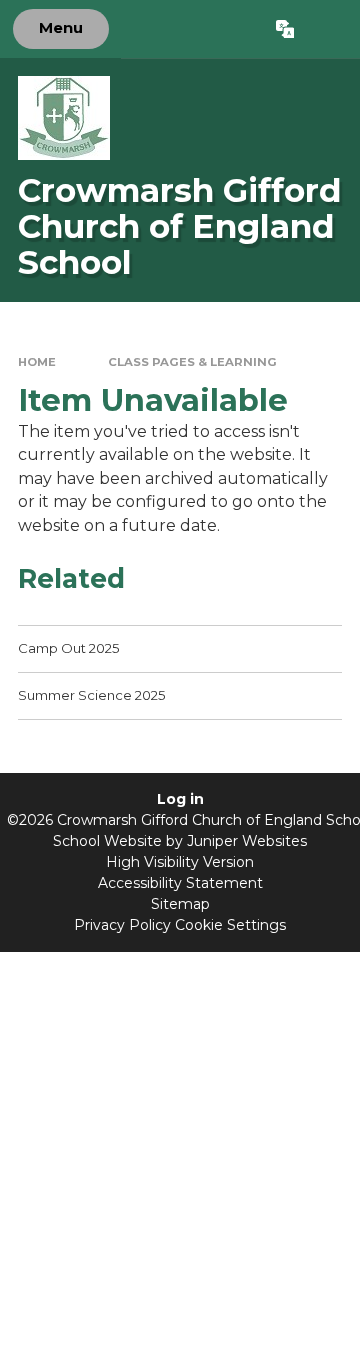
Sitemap (180, 904)
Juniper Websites (247, 841)
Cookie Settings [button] (230, 925)
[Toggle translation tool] (284, 29)
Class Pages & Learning (192, 362)
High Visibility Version (180, 862)
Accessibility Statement (180, 883)
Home (37, 362)
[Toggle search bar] (326, 29)
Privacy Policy (122, 925)
